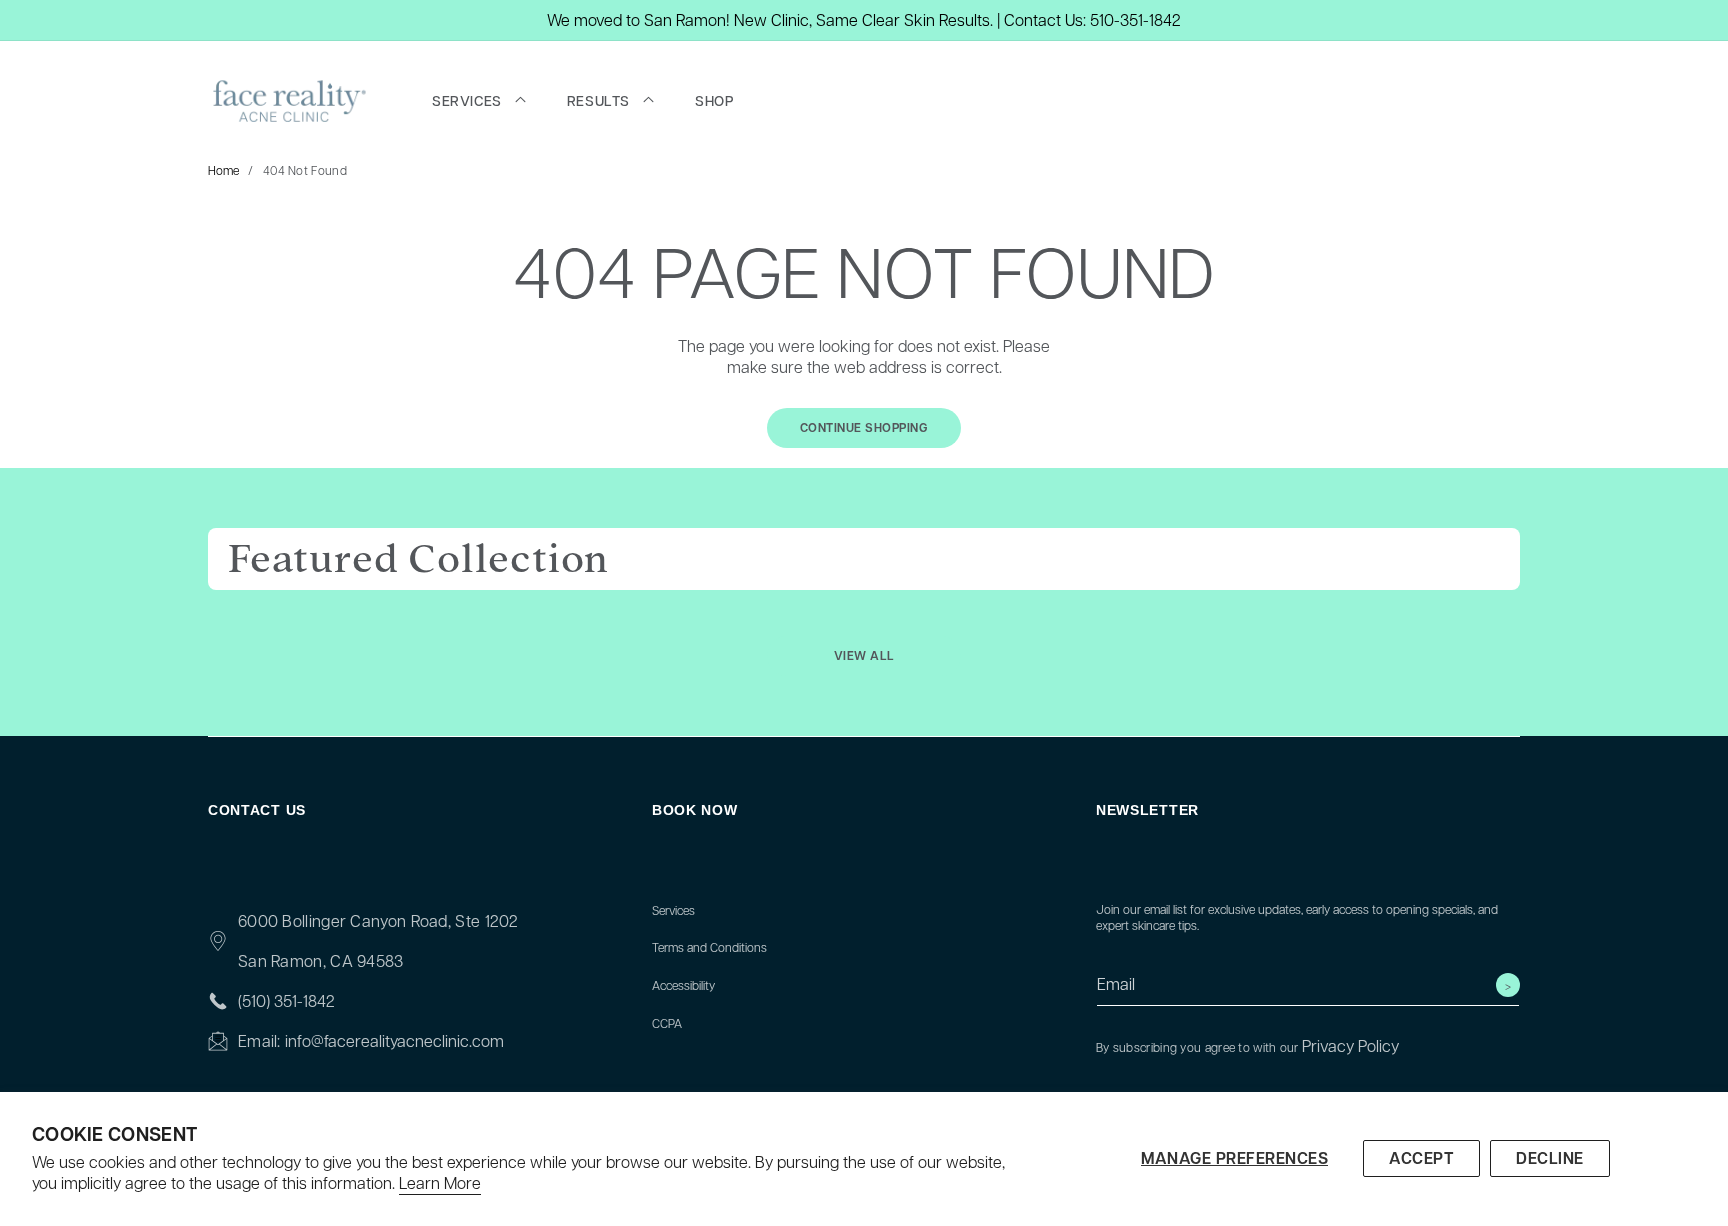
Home (223, 170)
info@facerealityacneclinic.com (394, 1040)
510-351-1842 (1135, 19)
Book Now (695, 810)
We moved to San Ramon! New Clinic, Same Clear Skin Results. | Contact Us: (816, 19)
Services (673, 910)
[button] (479, 101)
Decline (1550, 1158)
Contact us (257, 810)
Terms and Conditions (709, 947)
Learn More (440, 1183)
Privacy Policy (1350, 1045)
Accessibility (683, 985)
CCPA (667, 1023)
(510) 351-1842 (286, 1000)
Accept (1421, 1158)
